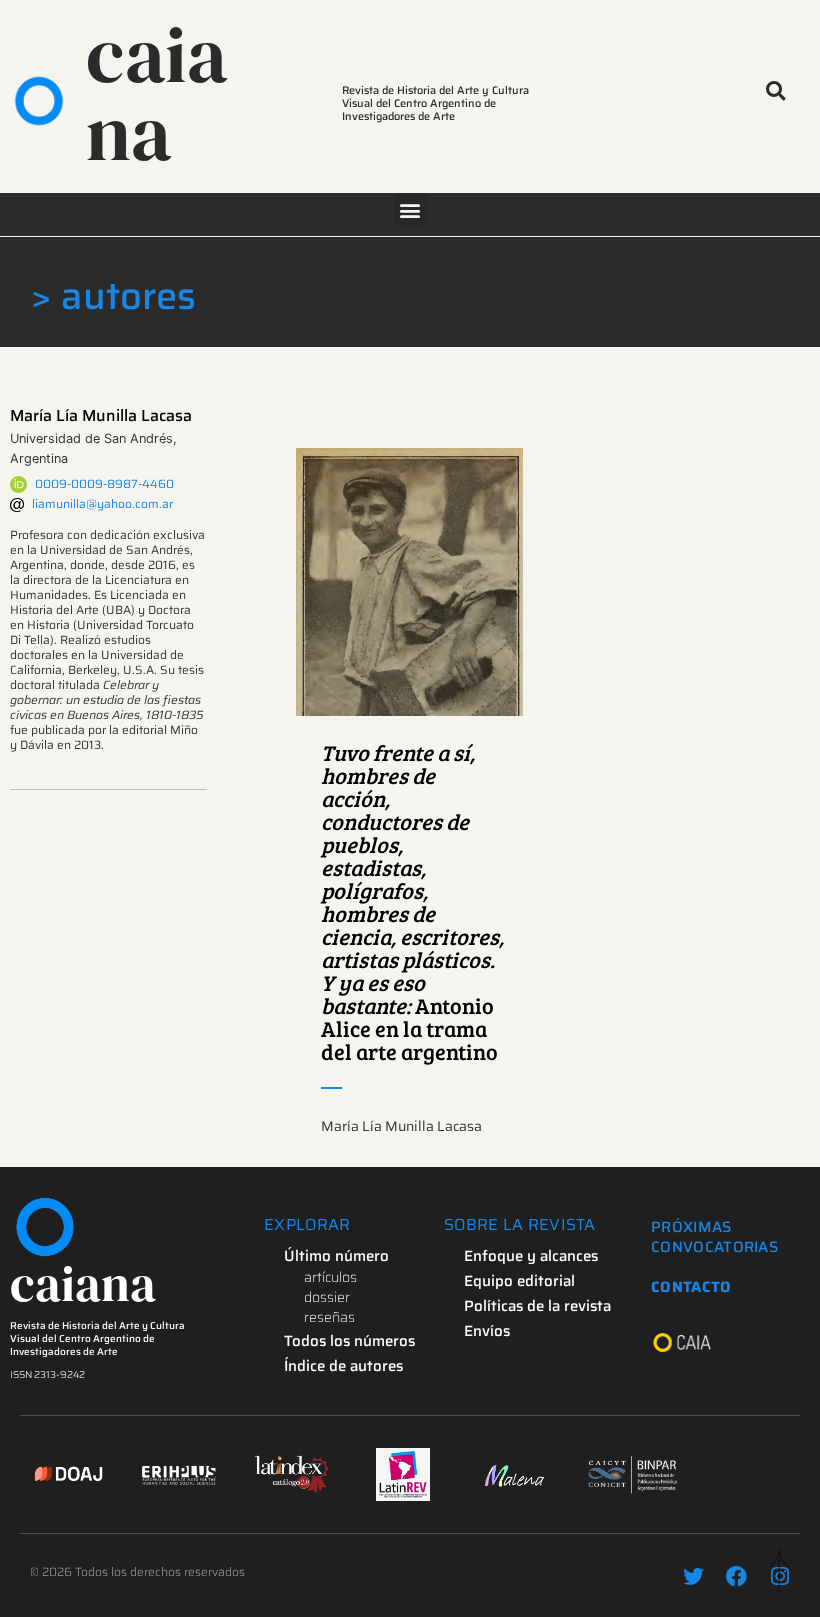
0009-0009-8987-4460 (104, 483)
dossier (327, 1297)
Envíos (487, 1331)
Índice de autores (343, 1366)
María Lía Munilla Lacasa (101, 415)
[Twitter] (693, 1576)
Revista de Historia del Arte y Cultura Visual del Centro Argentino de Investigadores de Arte (435, 103)
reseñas (329, 1317)
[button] (775, 91)
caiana (156, 93)
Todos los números (349, 1341)
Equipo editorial (519, 1281)
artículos (330, 1277)
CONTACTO (691, 1287)
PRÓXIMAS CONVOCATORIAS (714, 1237)
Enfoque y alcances (531, 1256)
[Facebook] (736, 1576)
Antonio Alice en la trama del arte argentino (412, 901)
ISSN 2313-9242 (47, 1374)
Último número (336, 1256)
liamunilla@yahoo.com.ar (102, 503)
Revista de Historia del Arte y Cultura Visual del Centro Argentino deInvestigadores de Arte (97, 1338)
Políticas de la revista (537, 1306)
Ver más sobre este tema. (409, 582)
